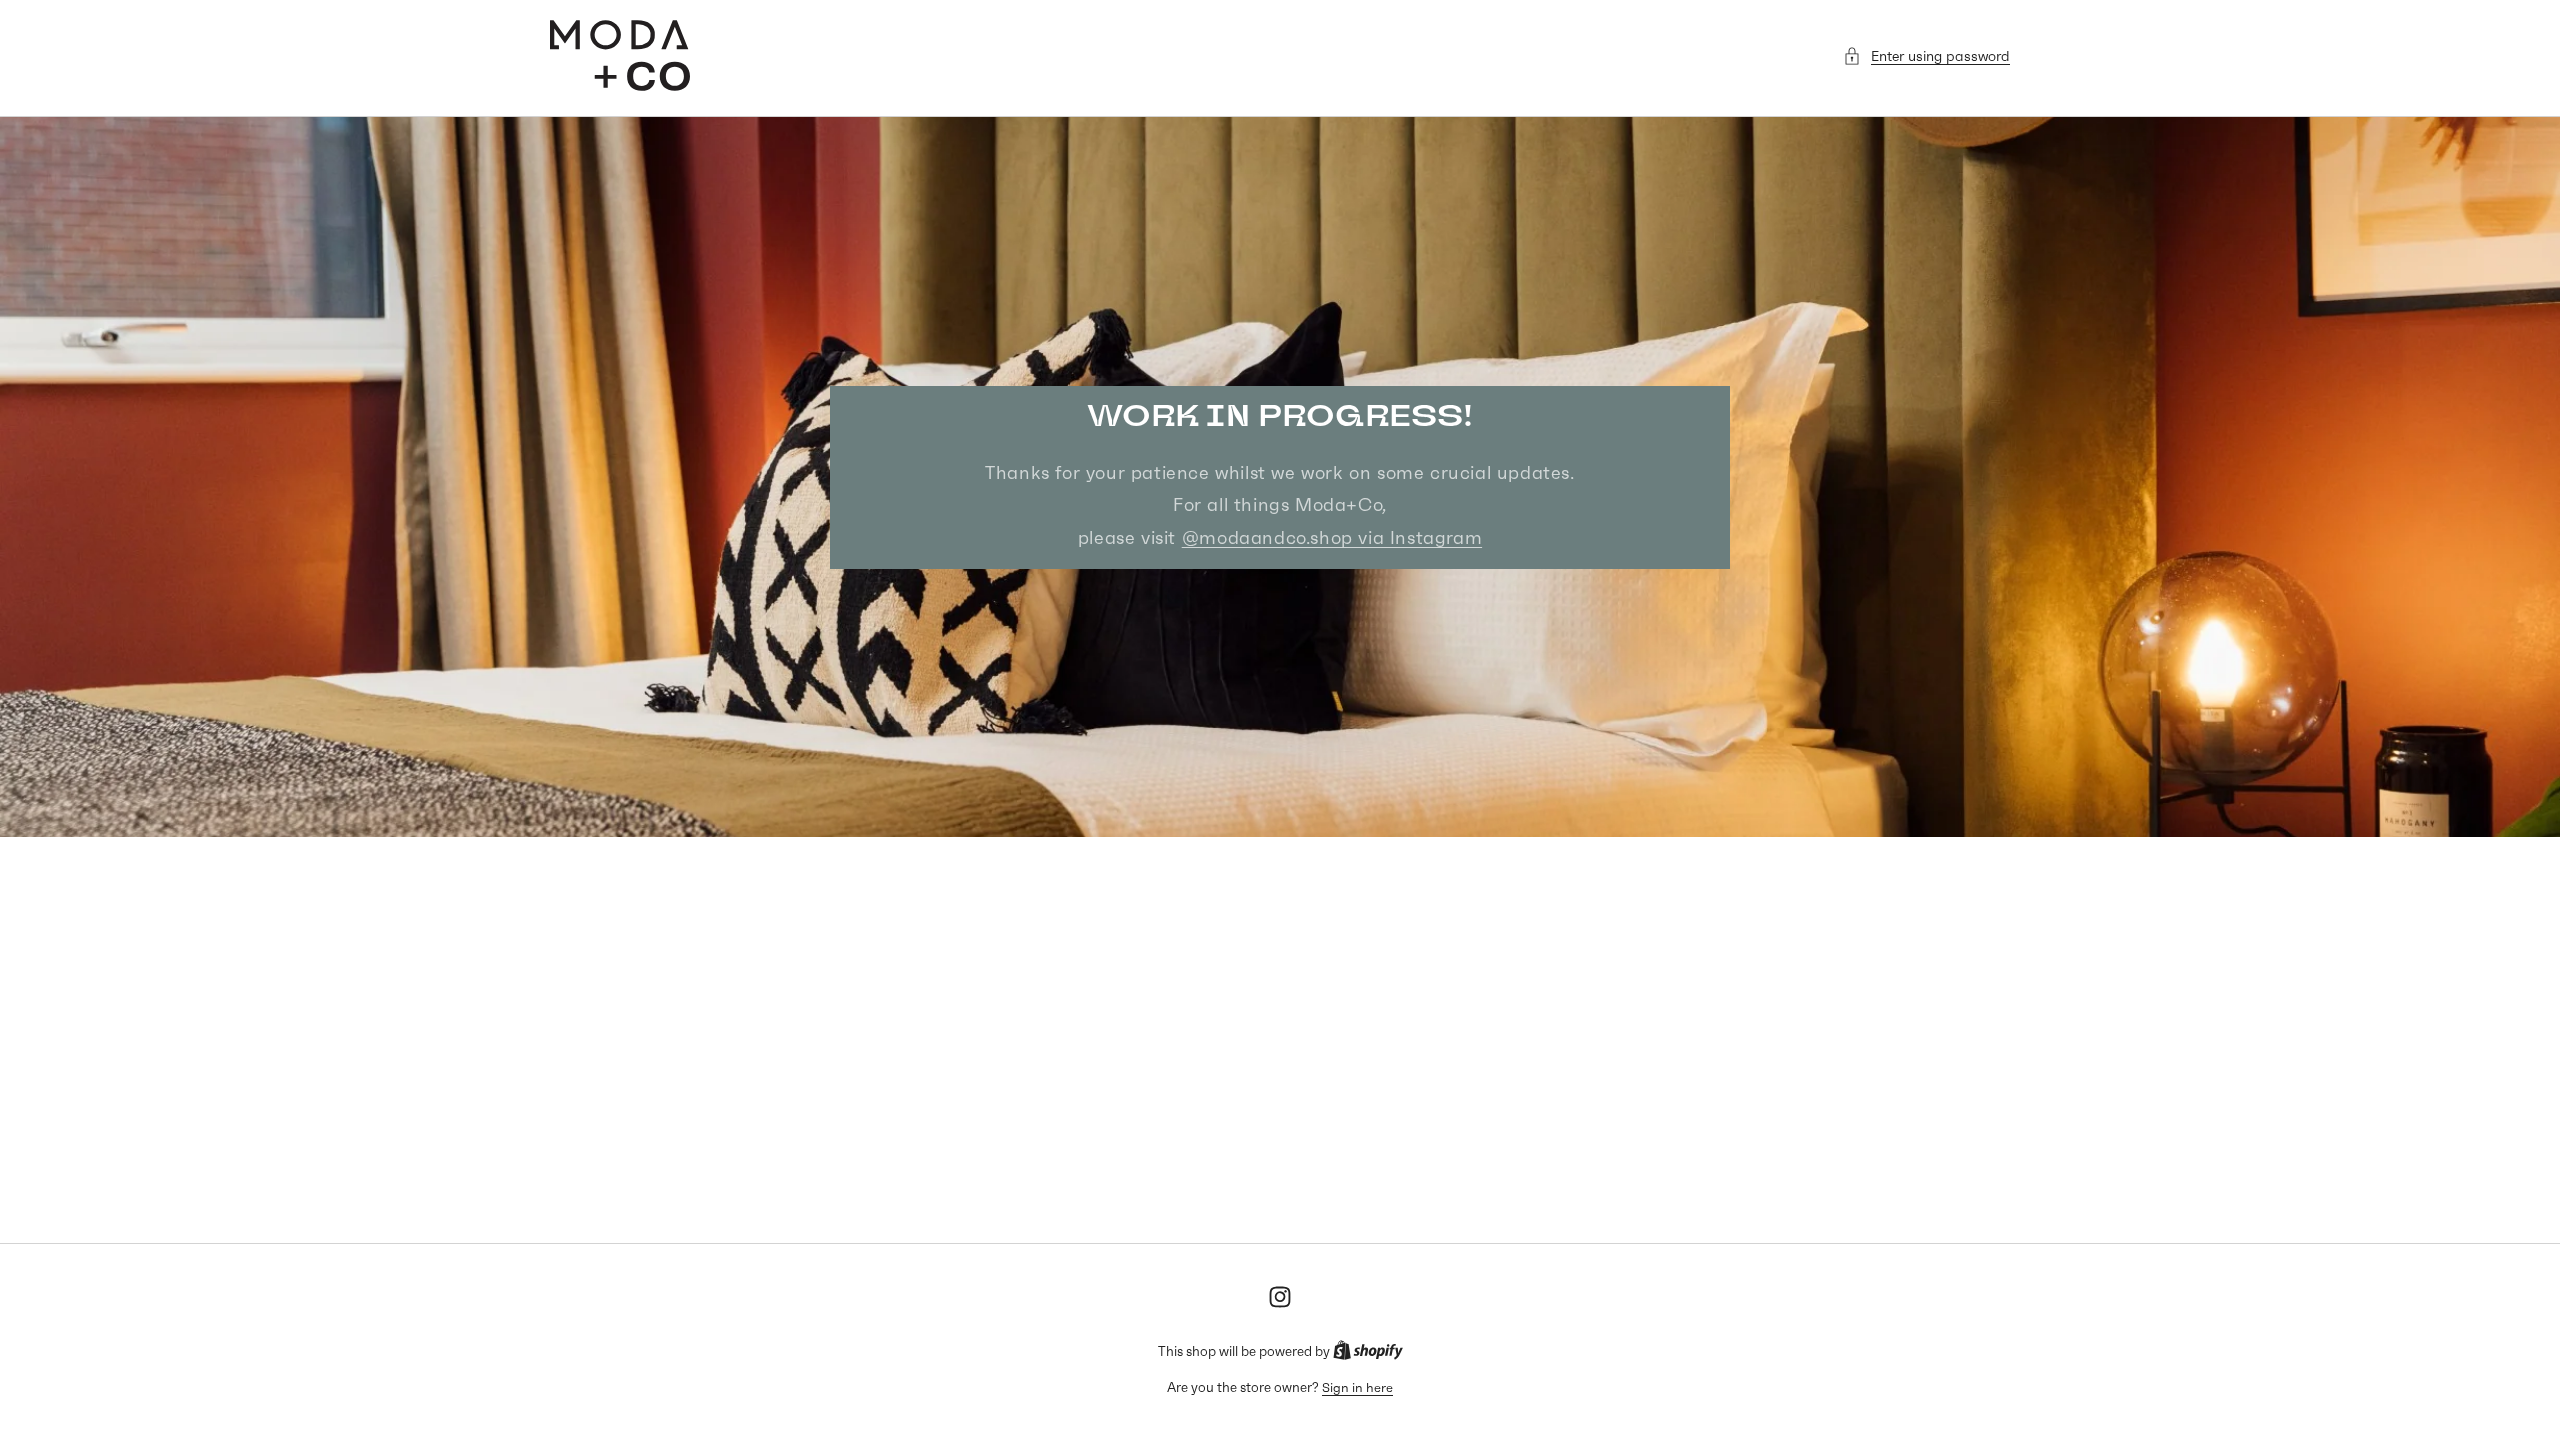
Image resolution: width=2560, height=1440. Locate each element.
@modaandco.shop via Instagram (1332, 537)
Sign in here (1357, 1387)
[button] (1926, 56)
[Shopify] (1368, 1351)
